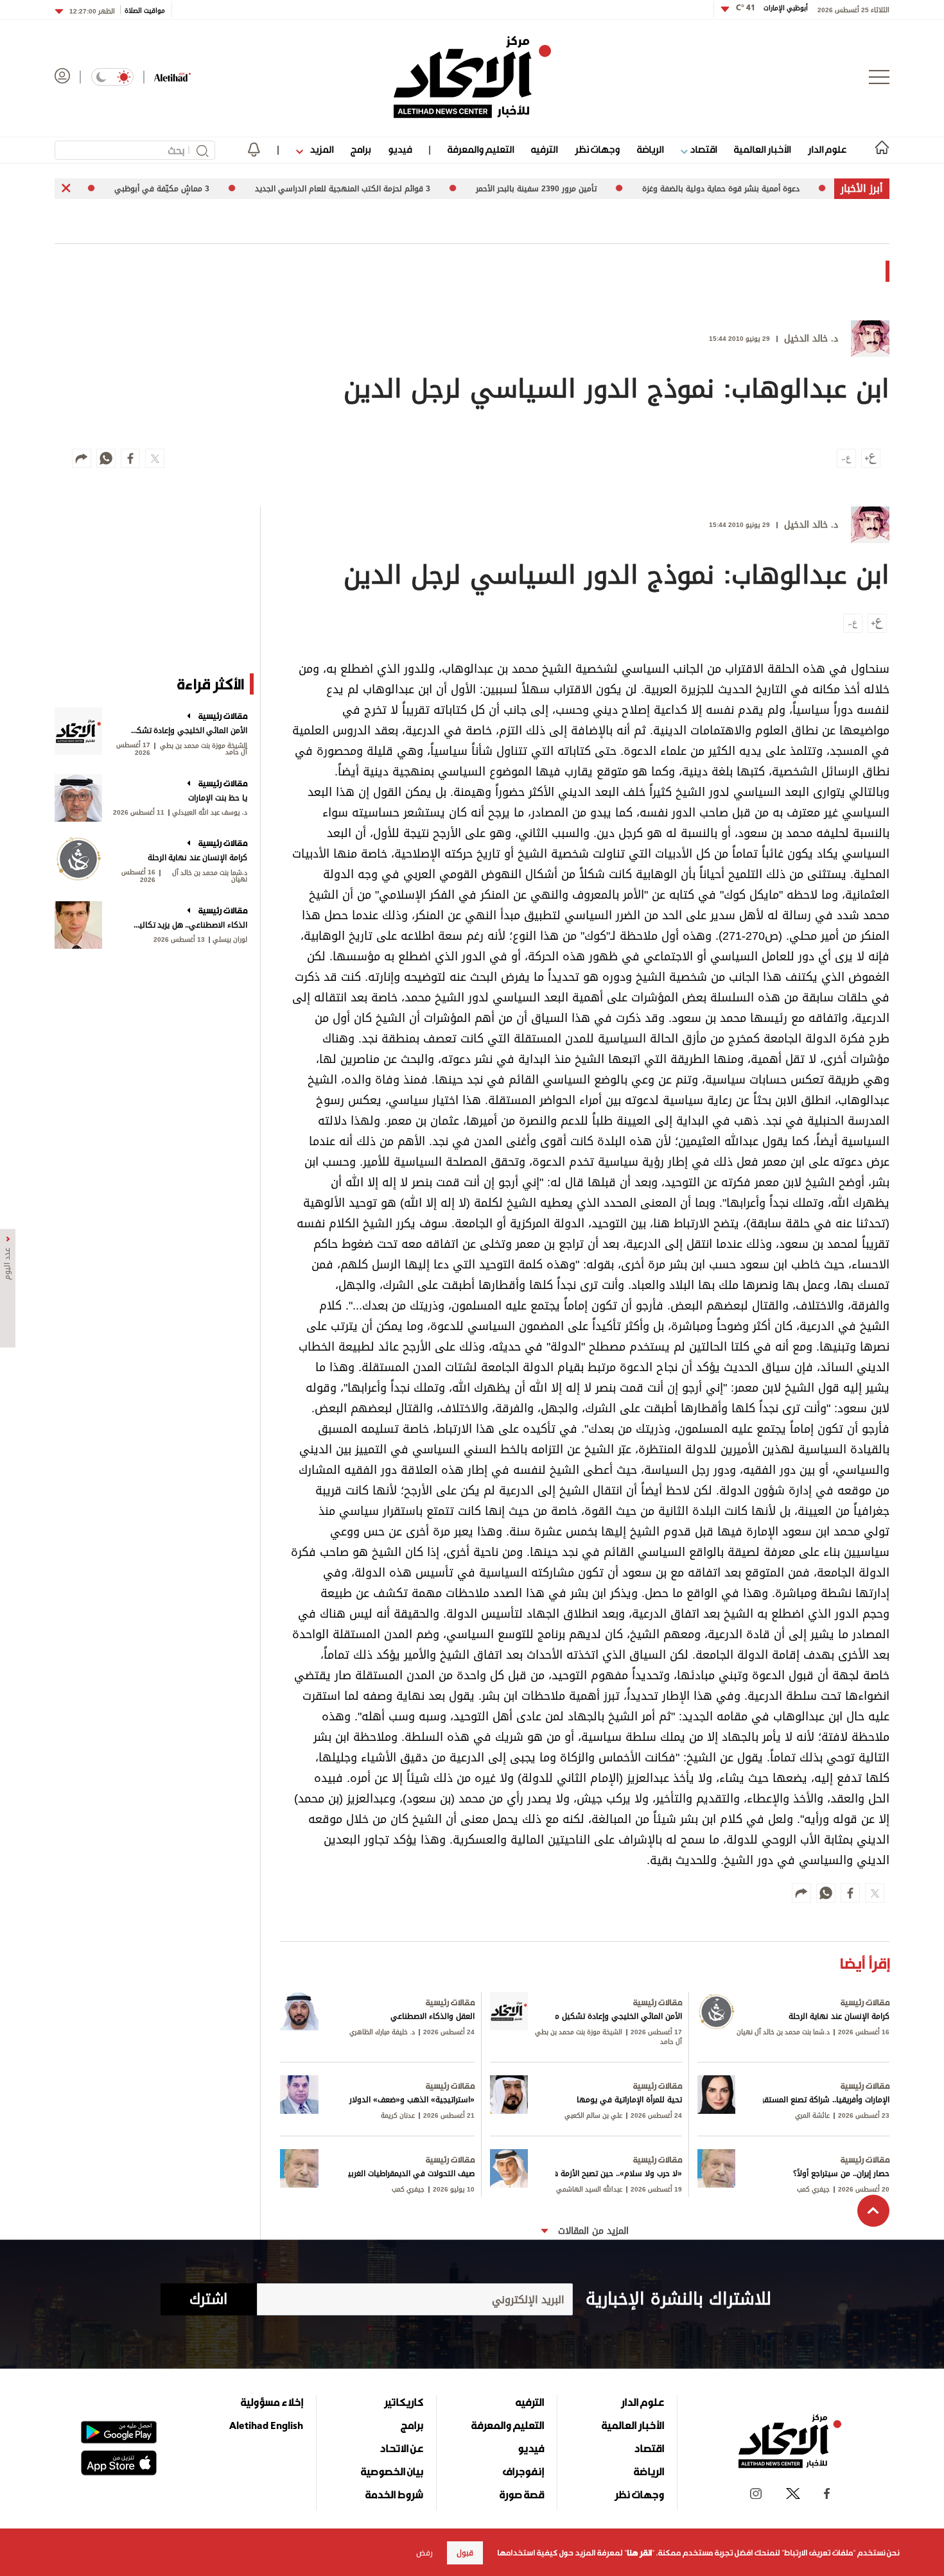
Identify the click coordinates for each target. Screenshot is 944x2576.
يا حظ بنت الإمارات (218, 798)
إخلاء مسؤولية (272, 2402)
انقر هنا (639, 2553)
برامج (361, 149)
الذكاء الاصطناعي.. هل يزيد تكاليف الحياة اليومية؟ (188, 925)
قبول (465, 2553)
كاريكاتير (404, 2402)
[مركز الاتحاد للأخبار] (472, 77)
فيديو (400, 149)
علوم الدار (827, 149)
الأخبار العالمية (762, 149)
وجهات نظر (597, 149)
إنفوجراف (523, 2471)
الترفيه (544, 149)
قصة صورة (522, 2494)
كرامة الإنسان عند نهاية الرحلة (197, 858)
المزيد (320, 149)
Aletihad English (266, 2425)
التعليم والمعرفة (481, 149)
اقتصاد (702, 149)
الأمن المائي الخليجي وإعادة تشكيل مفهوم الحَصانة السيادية (188, 730)
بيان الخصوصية (392, 2471)
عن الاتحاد (401, 2448)
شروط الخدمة (394, 2494)
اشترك (208, 2299)
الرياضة (650, 149)
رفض (424, 2553)
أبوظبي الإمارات (772, 8)
